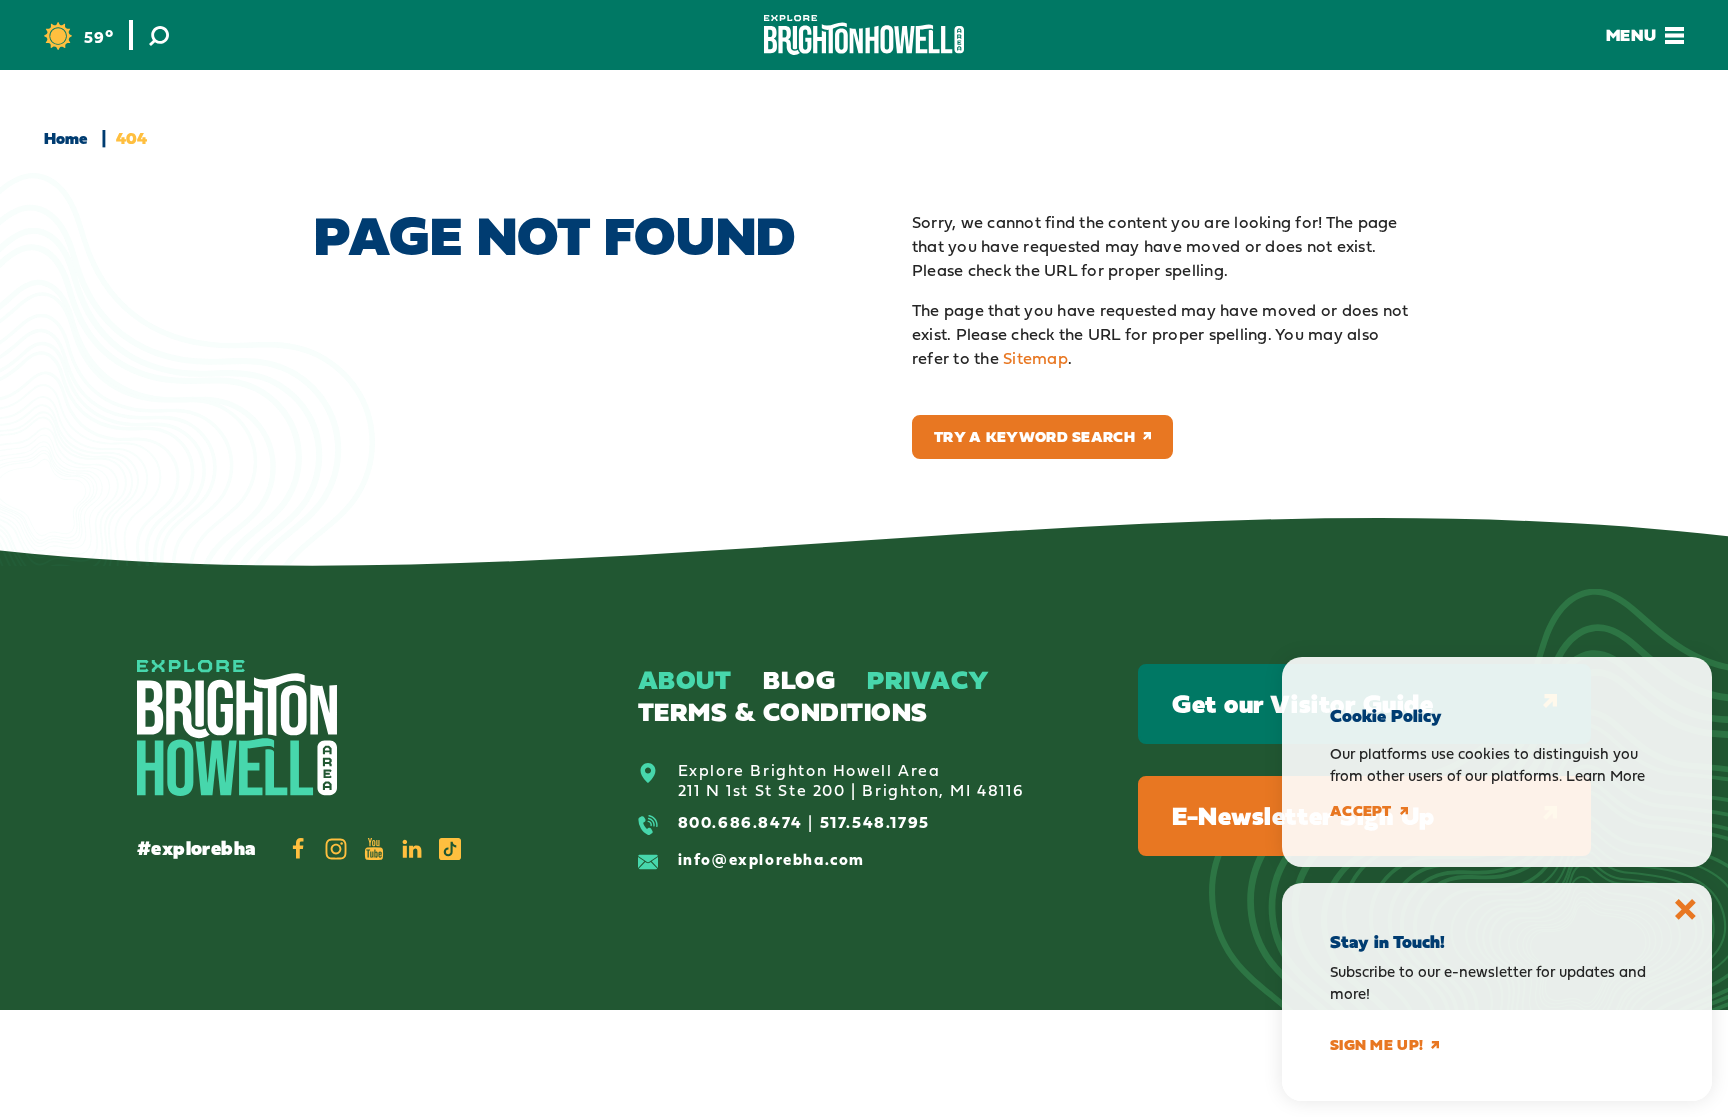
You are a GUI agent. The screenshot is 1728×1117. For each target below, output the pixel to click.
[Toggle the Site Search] (159, 35)
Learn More (1605, 775)
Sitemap (1035, 358)
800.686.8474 (740, 822)
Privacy (928, 679)
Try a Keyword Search (1034, 436)
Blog (799, 679)
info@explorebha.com (771, 859)
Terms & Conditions (783, 711)
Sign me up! (1376, 1045)
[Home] (864, 34)
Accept (1361, 811)
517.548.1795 (875, 822)
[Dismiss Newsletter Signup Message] (1685, 909)
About (685, 679)
